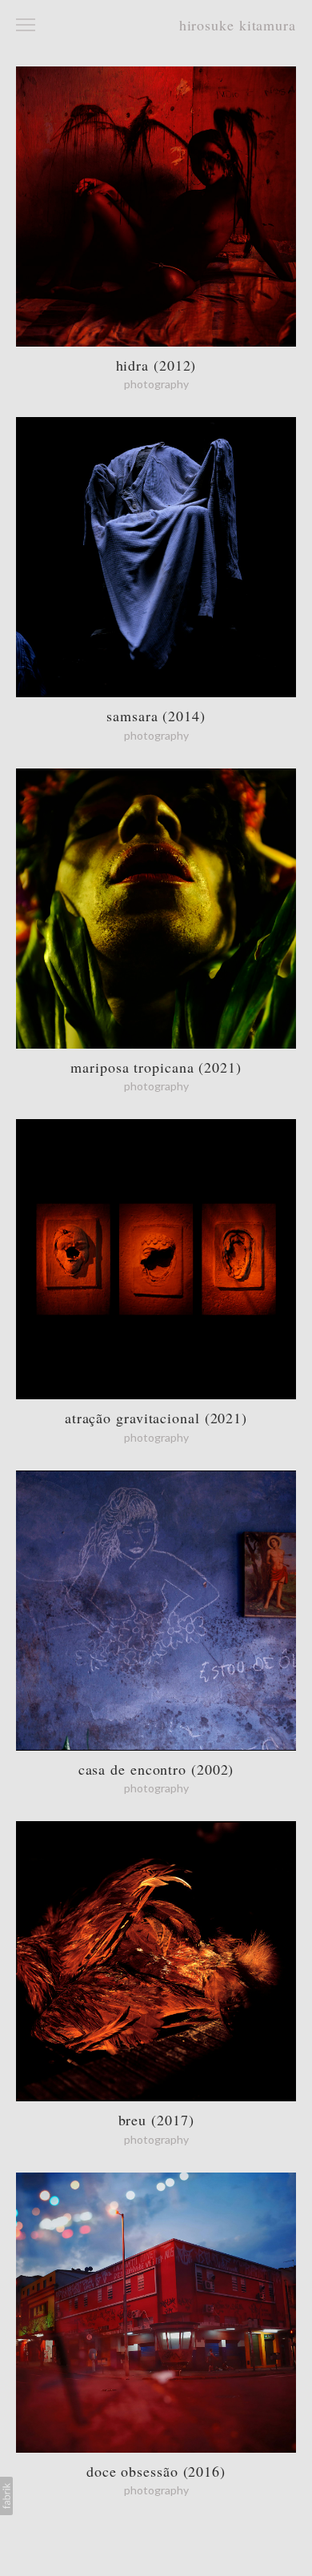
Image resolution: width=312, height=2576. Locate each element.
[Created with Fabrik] (6, 2496)
